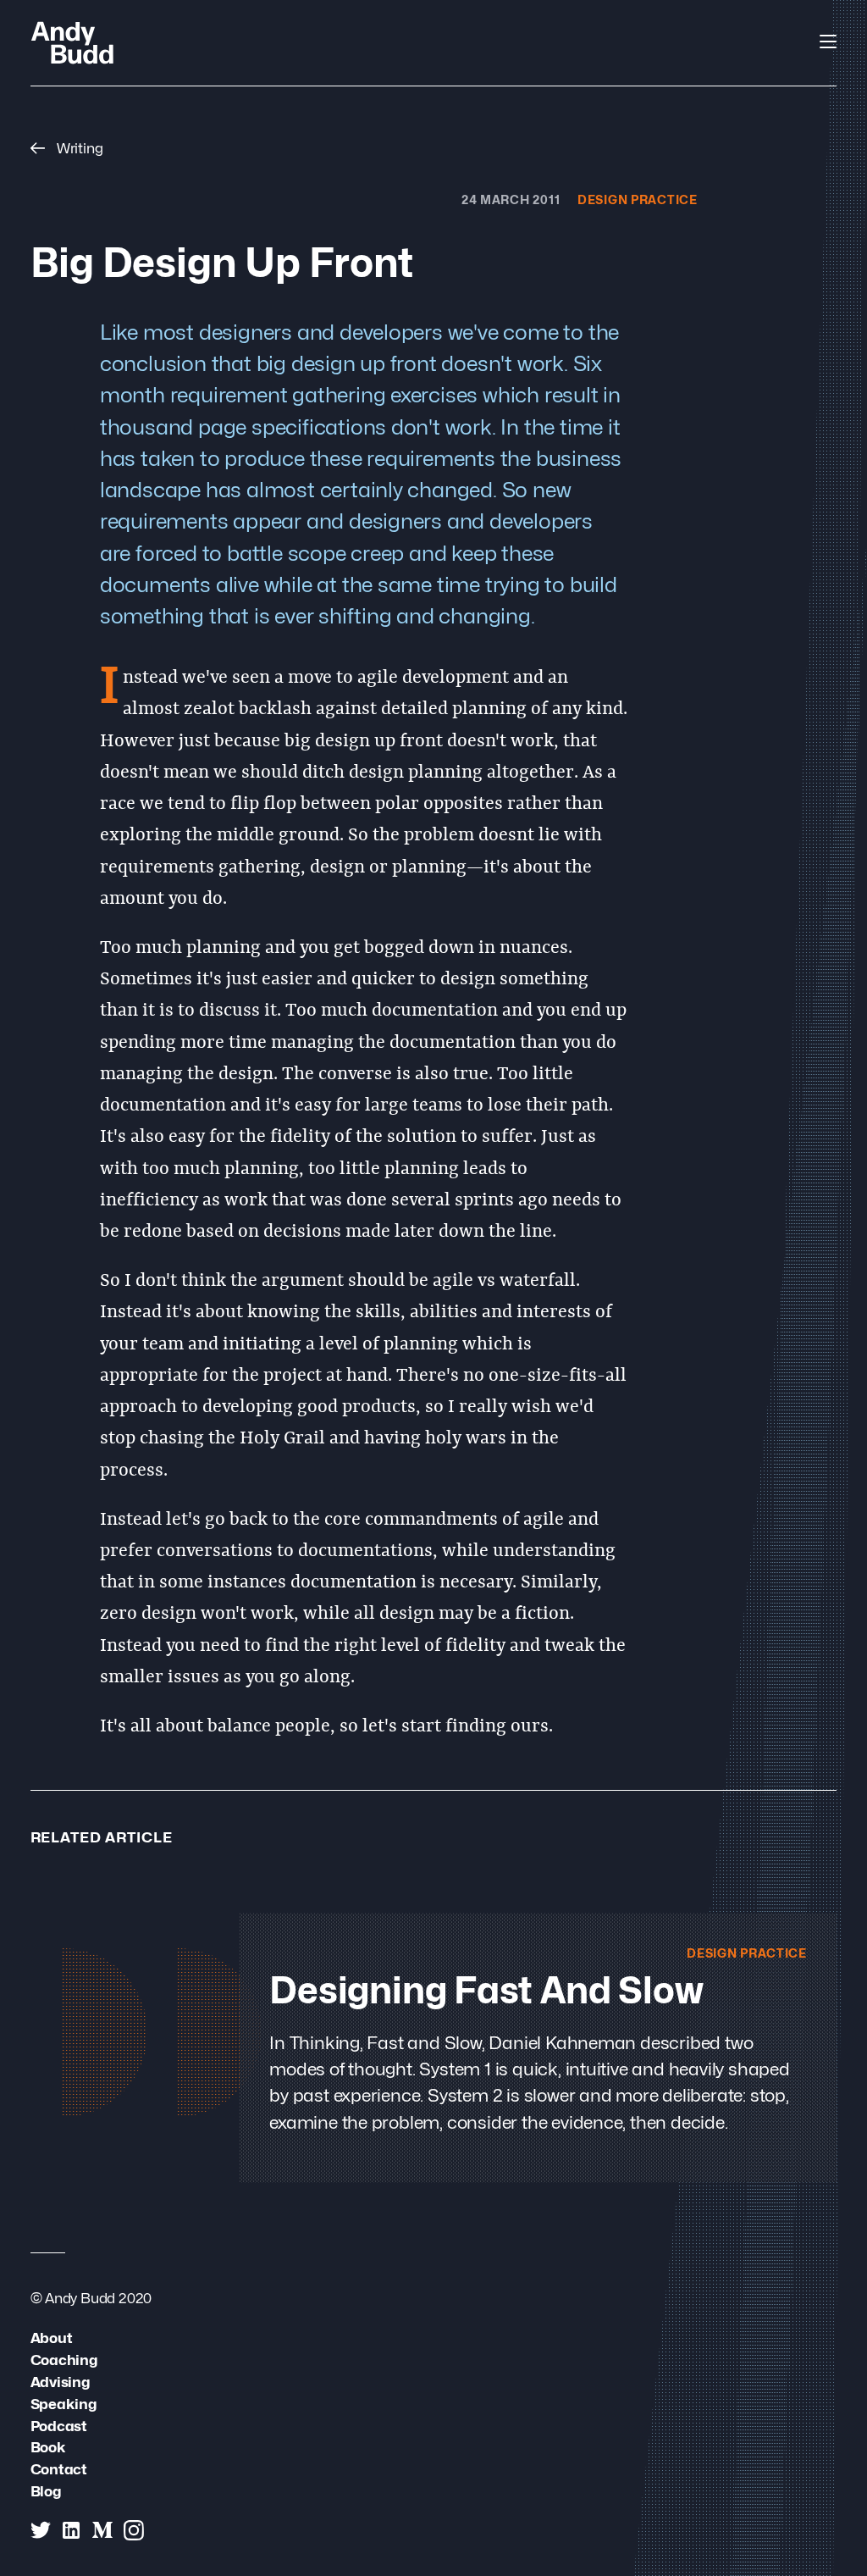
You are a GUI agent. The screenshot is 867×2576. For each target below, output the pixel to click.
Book (48, 2447)
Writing (78, 148)
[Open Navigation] (828, 42)
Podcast (59, 2426)
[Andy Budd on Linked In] (71, 2530)
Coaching (64, 2360)
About (52, 2338)
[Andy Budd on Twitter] (41, 2530)
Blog (46, 2491)
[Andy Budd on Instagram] (134, 2530)
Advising (60, 2382)
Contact (59, 2469)
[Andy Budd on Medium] (102, 2530)
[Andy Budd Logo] (72, 42)
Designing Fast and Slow (486, 1990)
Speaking (64, 2404)
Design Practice (638, 199)
